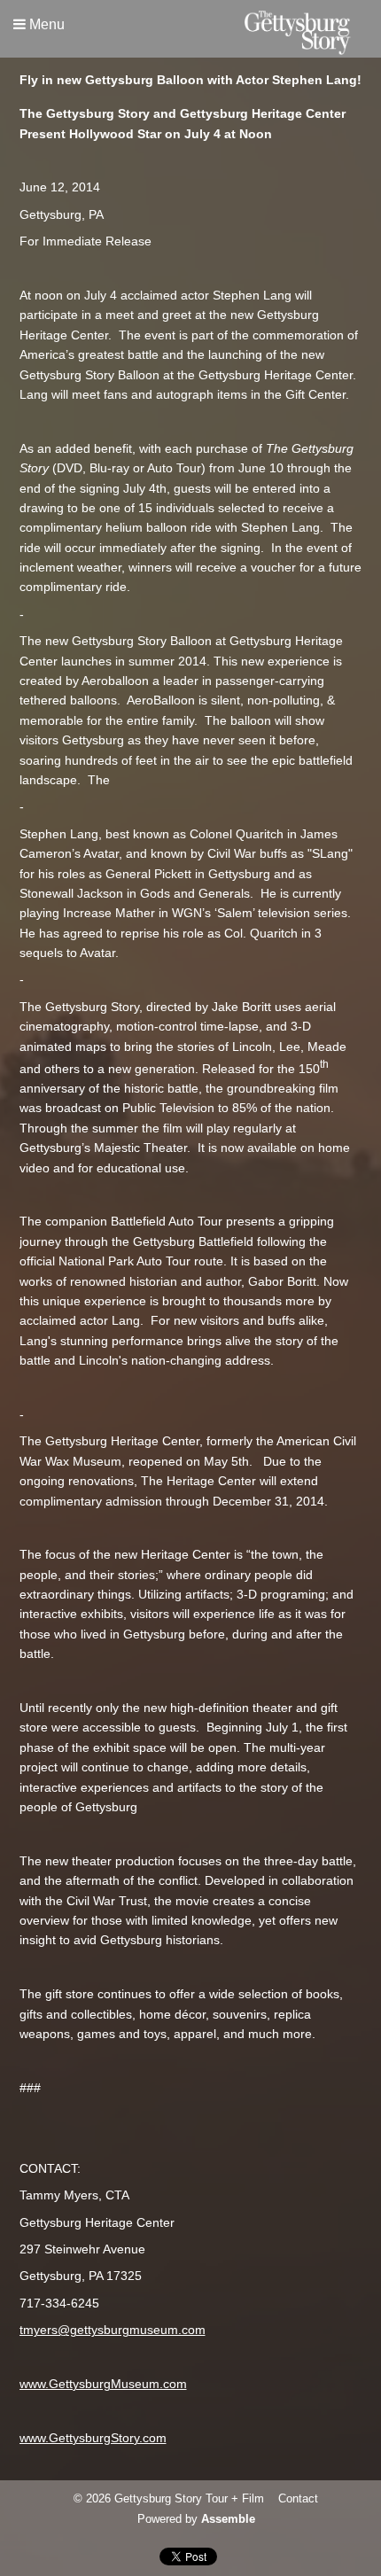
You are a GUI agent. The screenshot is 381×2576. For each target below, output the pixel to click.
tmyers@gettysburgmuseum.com (113, 2330)
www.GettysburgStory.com (93, 2438)
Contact (298, 2498)
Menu (45, 24)
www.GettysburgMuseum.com (103, 2384)
